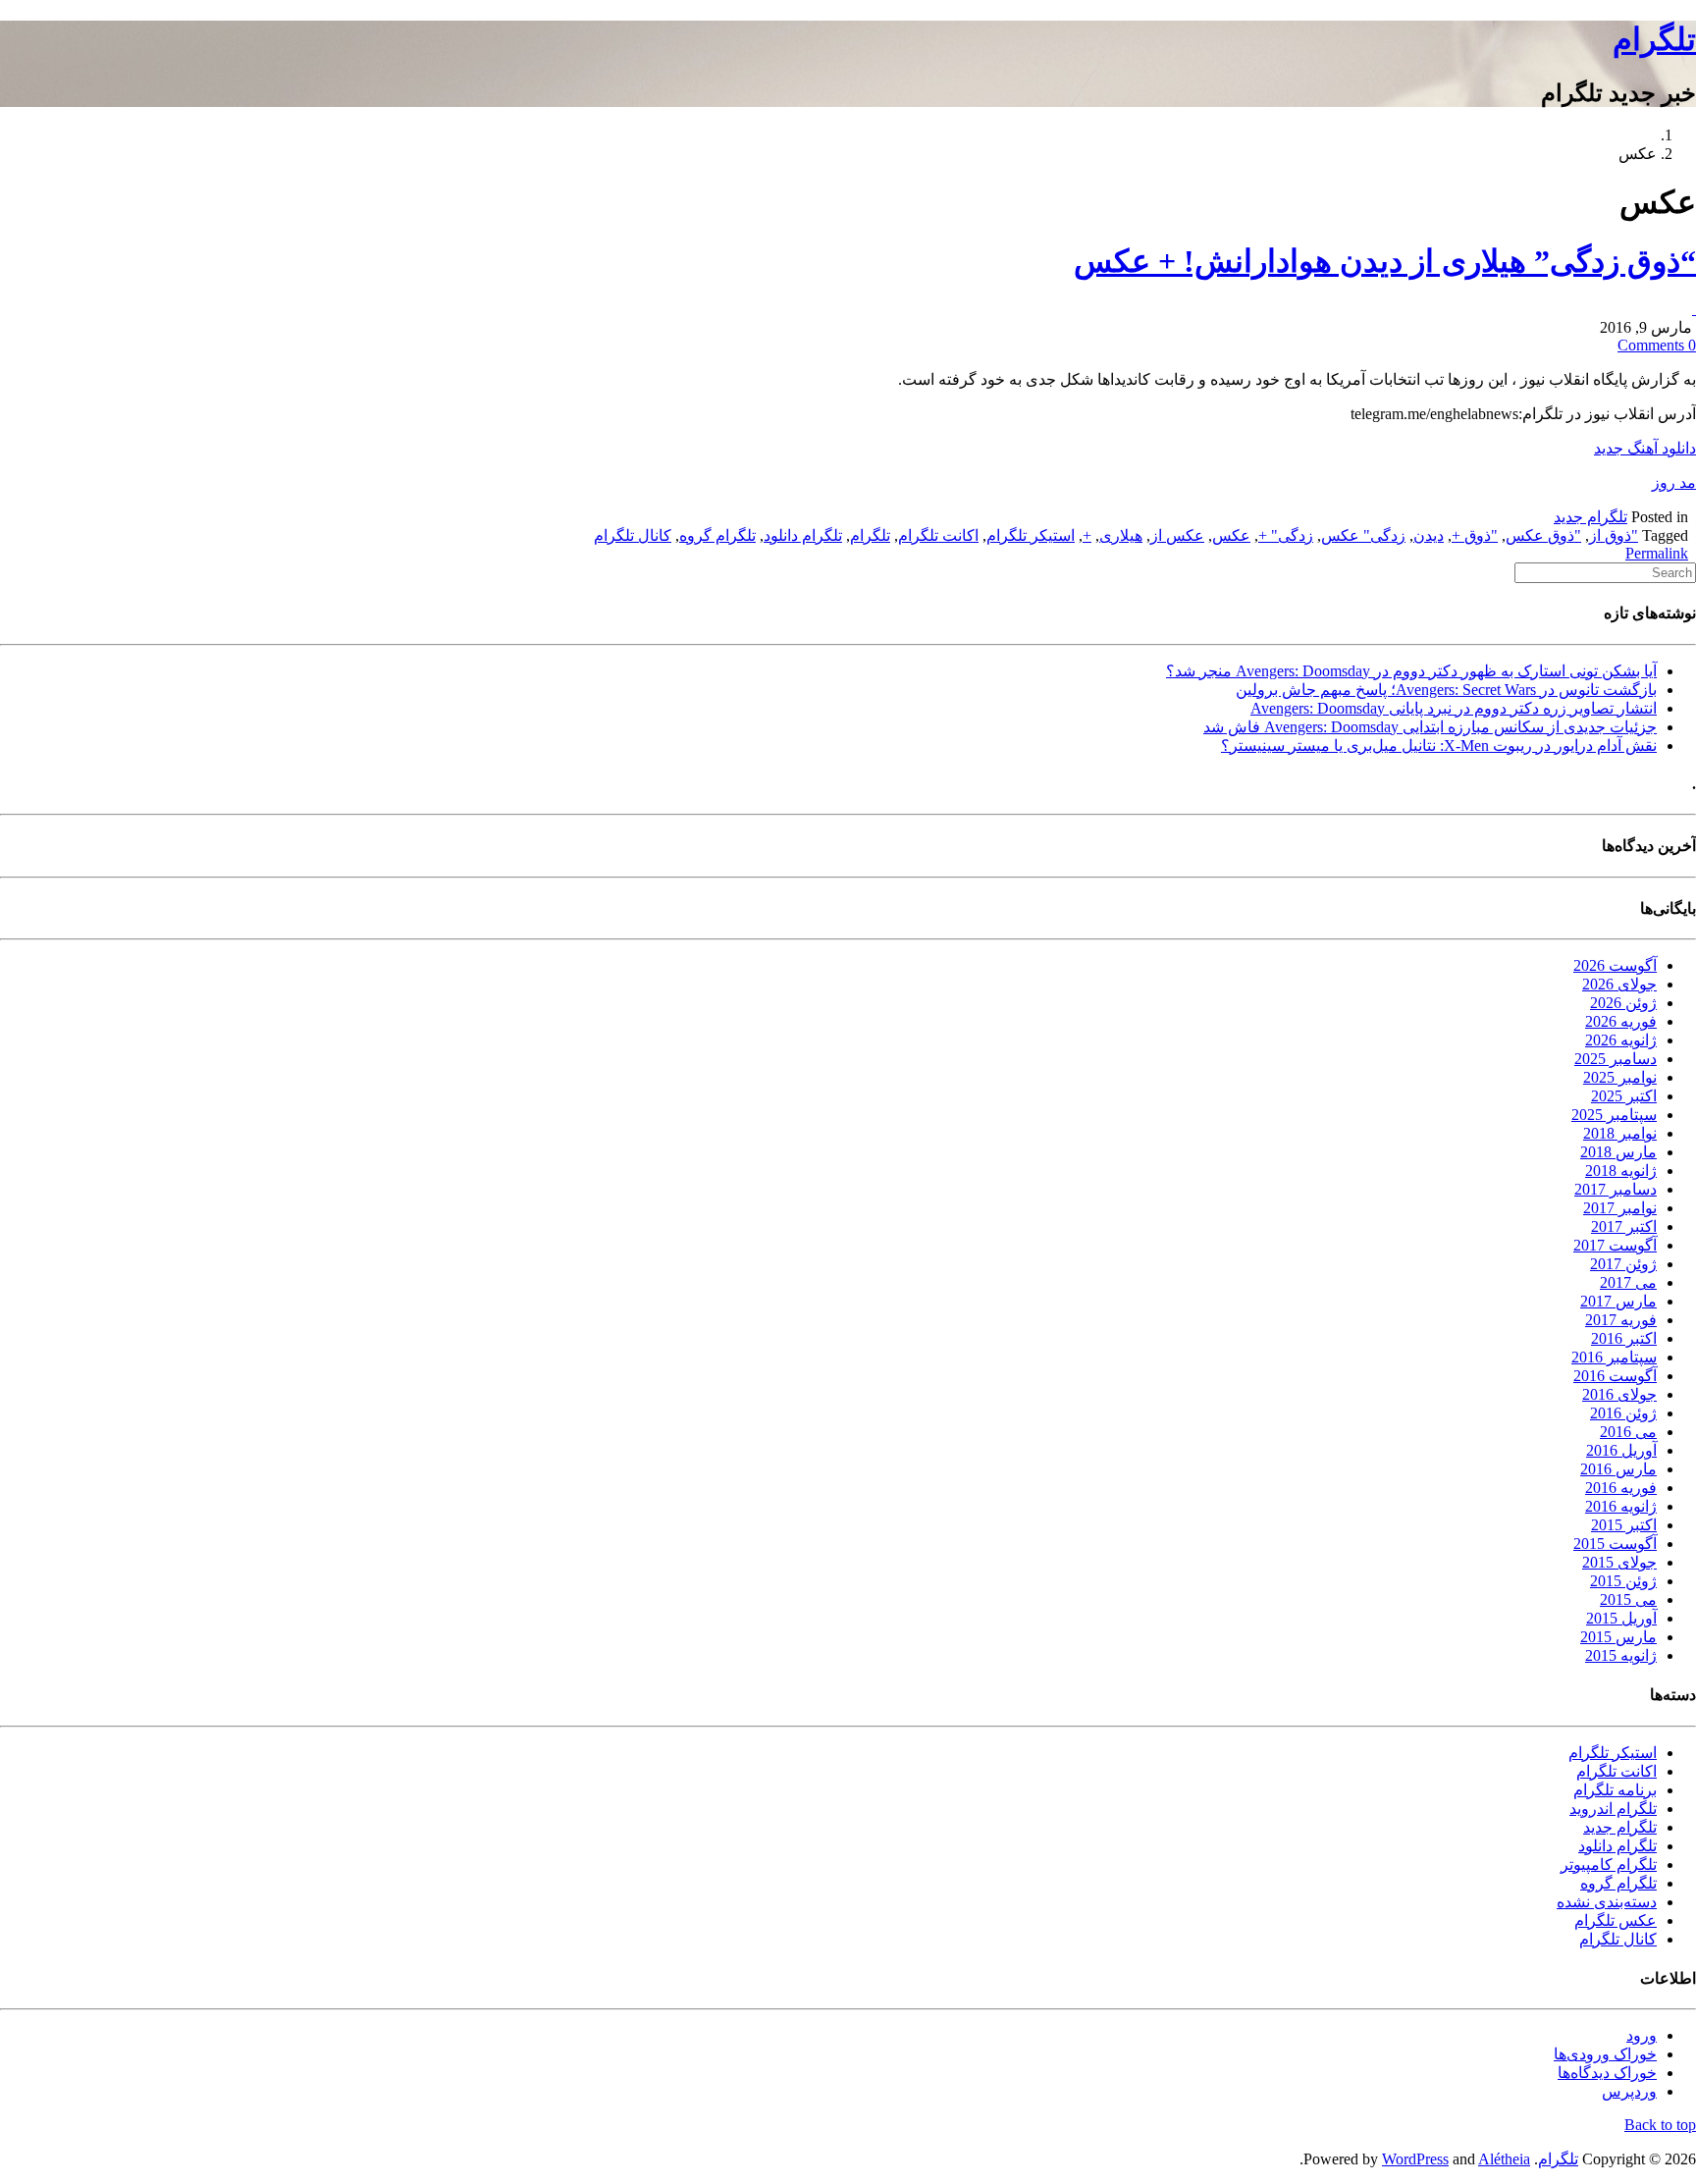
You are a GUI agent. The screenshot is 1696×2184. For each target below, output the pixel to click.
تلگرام (1654, 39)
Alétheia (1504, 2159)
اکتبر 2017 (1624, 1226)
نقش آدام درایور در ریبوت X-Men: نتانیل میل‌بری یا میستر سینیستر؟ (1439, 746)
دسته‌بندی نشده (1607, 1902)
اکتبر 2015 (1624, 1525)
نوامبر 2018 (1620, 1133)
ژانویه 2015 (1621, 1655)
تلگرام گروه (717, 535)
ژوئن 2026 (1623, 1003)
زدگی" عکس (1363, 535)
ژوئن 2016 (1623, 1413)
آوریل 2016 (1621, 1450)
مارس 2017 (1618, 1301)
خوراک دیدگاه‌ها (1607, 2073)
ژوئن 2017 (1623, 1264)
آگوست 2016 (1615, 1376)
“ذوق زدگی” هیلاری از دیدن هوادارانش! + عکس (1385, 261)
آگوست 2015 (1615, 1544)
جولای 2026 (1619, 984)
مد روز (1674, 482)
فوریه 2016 (1621, 1488)
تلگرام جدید (1590, 517)
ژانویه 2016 (1621, 1506)
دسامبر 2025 (1616, 1059)
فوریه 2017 (1621, 1320)
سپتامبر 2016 (1614, 1357)
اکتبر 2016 (1624, 1338)
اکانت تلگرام (938, 535)
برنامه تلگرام (1615, 1790)
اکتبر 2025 (1624, 1096)
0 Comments (1657, 345)
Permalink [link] (1657, 553)
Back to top (1660, 2125)
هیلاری (1121, 535)
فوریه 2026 (1621, 1021)
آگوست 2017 (1615, 1245)
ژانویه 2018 (1621, 1171)
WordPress (1415, 2159)
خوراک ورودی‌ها (1605, 2054)
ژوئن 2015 (1623, 1581)
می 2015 (1628, 1599)
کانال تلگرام (633, 535)
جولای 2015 (1619, 1562)
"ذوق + (1475, 535)
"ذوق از (1614, 535)
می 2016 (1628, 1432)
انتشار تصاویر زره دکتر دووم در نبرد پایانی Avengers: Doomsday (1454, 708)
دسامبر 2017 (1616, 1189)
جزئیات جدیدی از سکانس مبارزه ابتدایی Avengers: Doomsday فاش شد (1430, 727)
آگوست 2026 (1615, 965)
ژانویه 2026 (1621, 1040)
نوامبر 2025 (1620, 1077)
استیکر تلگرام (1031, 535)
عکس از (1177, 535)
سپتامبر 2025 (1614, 1115)
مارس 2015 (1618, 1637)
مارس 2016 (1618, 1469)
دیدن (1429, 535)
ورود (1642, 2035)
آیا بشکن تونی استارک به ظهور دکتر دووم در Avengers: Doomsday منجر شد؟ (1411, 671)
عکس (1231, 535)
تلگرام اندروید (1613, 1809)
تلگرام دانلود (803, 535)
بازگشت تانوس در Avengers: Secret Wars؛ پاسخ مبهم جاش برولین (1446, 690)
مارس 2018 (1618, 1152)
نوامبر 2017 (1620, 1208)
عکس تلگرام (1616, 1920)
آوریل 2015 (1621, 1618)
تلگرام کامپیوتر (1609, 1864)
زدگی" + (1286, 535)
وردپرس (1629, 2091)
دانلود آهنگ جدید (1645, 448)
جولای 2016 (1619, 1394)
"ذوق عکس (1543, 535)
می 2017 (1628, 1282)
